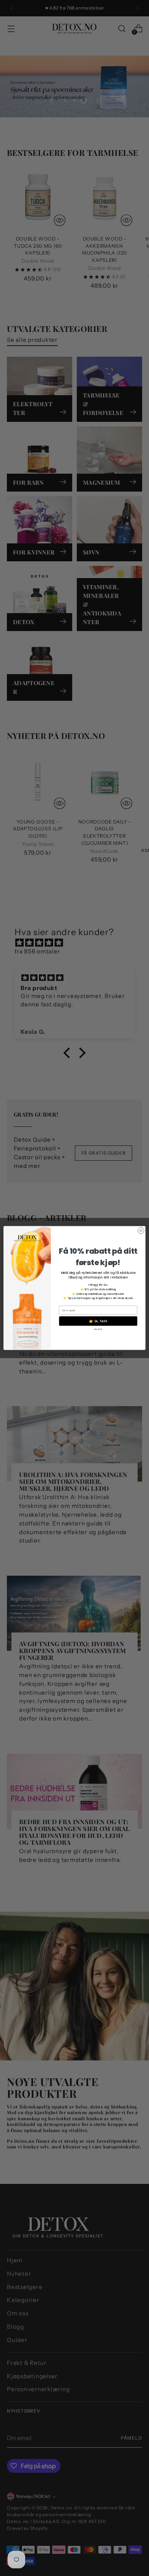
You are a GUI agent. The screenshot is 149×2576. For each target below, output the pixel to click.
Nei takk (98, 1329)
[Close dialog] (141, 1230)
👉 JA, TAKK (98, 1321)
